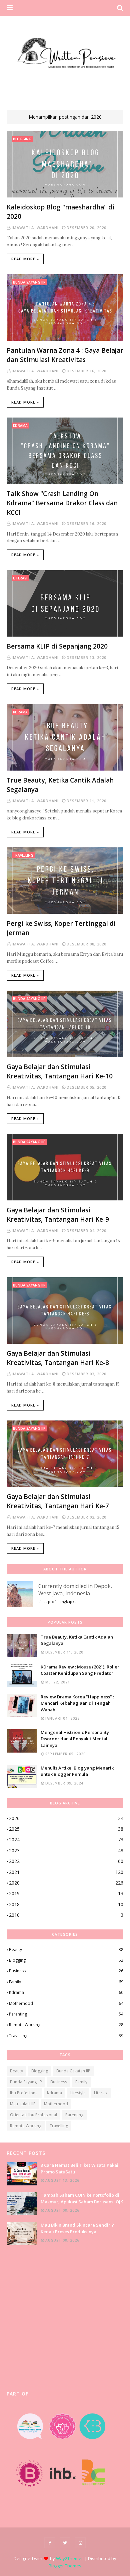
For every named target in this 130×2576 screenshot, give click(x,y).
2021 (66, 1872)
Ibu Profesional (24, 2093)
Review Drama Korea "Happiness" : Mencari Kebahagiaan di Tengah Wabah (77, 1703)
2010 (66, 1915)
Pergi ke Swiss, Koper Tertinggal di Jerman (61, 928)
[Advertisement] (65, 2318)
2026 (66, 1818)
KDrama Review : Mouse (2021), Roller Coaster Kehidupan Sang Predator (80, 1670)
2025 (66, 1829)
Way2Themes (70, 2558)
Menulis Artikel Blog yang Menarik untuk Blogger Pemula (77, 1771)
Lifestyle (78, 2093)
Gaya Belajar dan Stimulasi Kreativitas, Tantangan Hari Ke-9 (58, 1215)
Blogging (66, 1960)
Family (66, 1982)
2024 (66, 1840)
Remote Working (66, 2025)
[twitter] (65, 2543)
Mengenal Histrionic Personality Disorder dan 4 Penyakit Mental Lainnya (75, 1739)
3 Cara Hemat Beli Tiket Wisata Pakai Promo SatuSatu (79, 2168)
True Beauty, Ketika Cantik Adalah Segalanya (60, 785)
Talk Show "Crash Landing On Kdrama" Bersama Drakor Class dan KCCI (62, 503)
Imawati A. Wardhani (35, 228)
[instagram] (80, 2543)
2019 (66, 1893)
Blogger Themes (65, 2566)
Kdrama (66, 1992)
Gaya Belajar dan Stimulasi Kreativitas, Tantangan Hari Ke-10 (60, 1072)
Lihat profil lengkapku (57, 1601)
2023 (66, 1850)
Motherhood (66, 2003)
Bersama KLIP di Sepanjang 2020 (57, 646)
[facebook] (50, 2543)
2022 (66, 1861)
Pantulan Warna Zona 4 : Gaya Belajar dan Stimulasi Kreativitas (65, 355)
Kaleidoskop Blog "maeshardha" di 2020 (60, 212)
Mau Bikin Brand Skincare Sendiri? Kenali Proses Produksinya (77, 2228)
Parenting (66, 2014)
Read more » (25, 259)
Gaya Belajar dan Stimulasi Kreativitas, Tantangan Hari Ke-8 (58, 1358)
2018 (66, 1904)
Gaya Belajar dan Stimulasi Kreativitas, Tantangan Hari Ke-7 (58, 1501)
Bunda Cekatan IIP (73, 2071)
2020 (66, 1883)
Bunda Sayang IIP (26, 2082)
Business (66, 1971)
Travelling (66, 2036)
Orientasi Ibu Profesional (33, 2115)
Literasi (101, 2093)
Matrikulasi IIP (23, 2104)
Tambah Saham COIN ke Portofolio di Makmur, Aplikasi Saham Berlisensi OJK (82, 2198)
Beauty (66, 1950)
